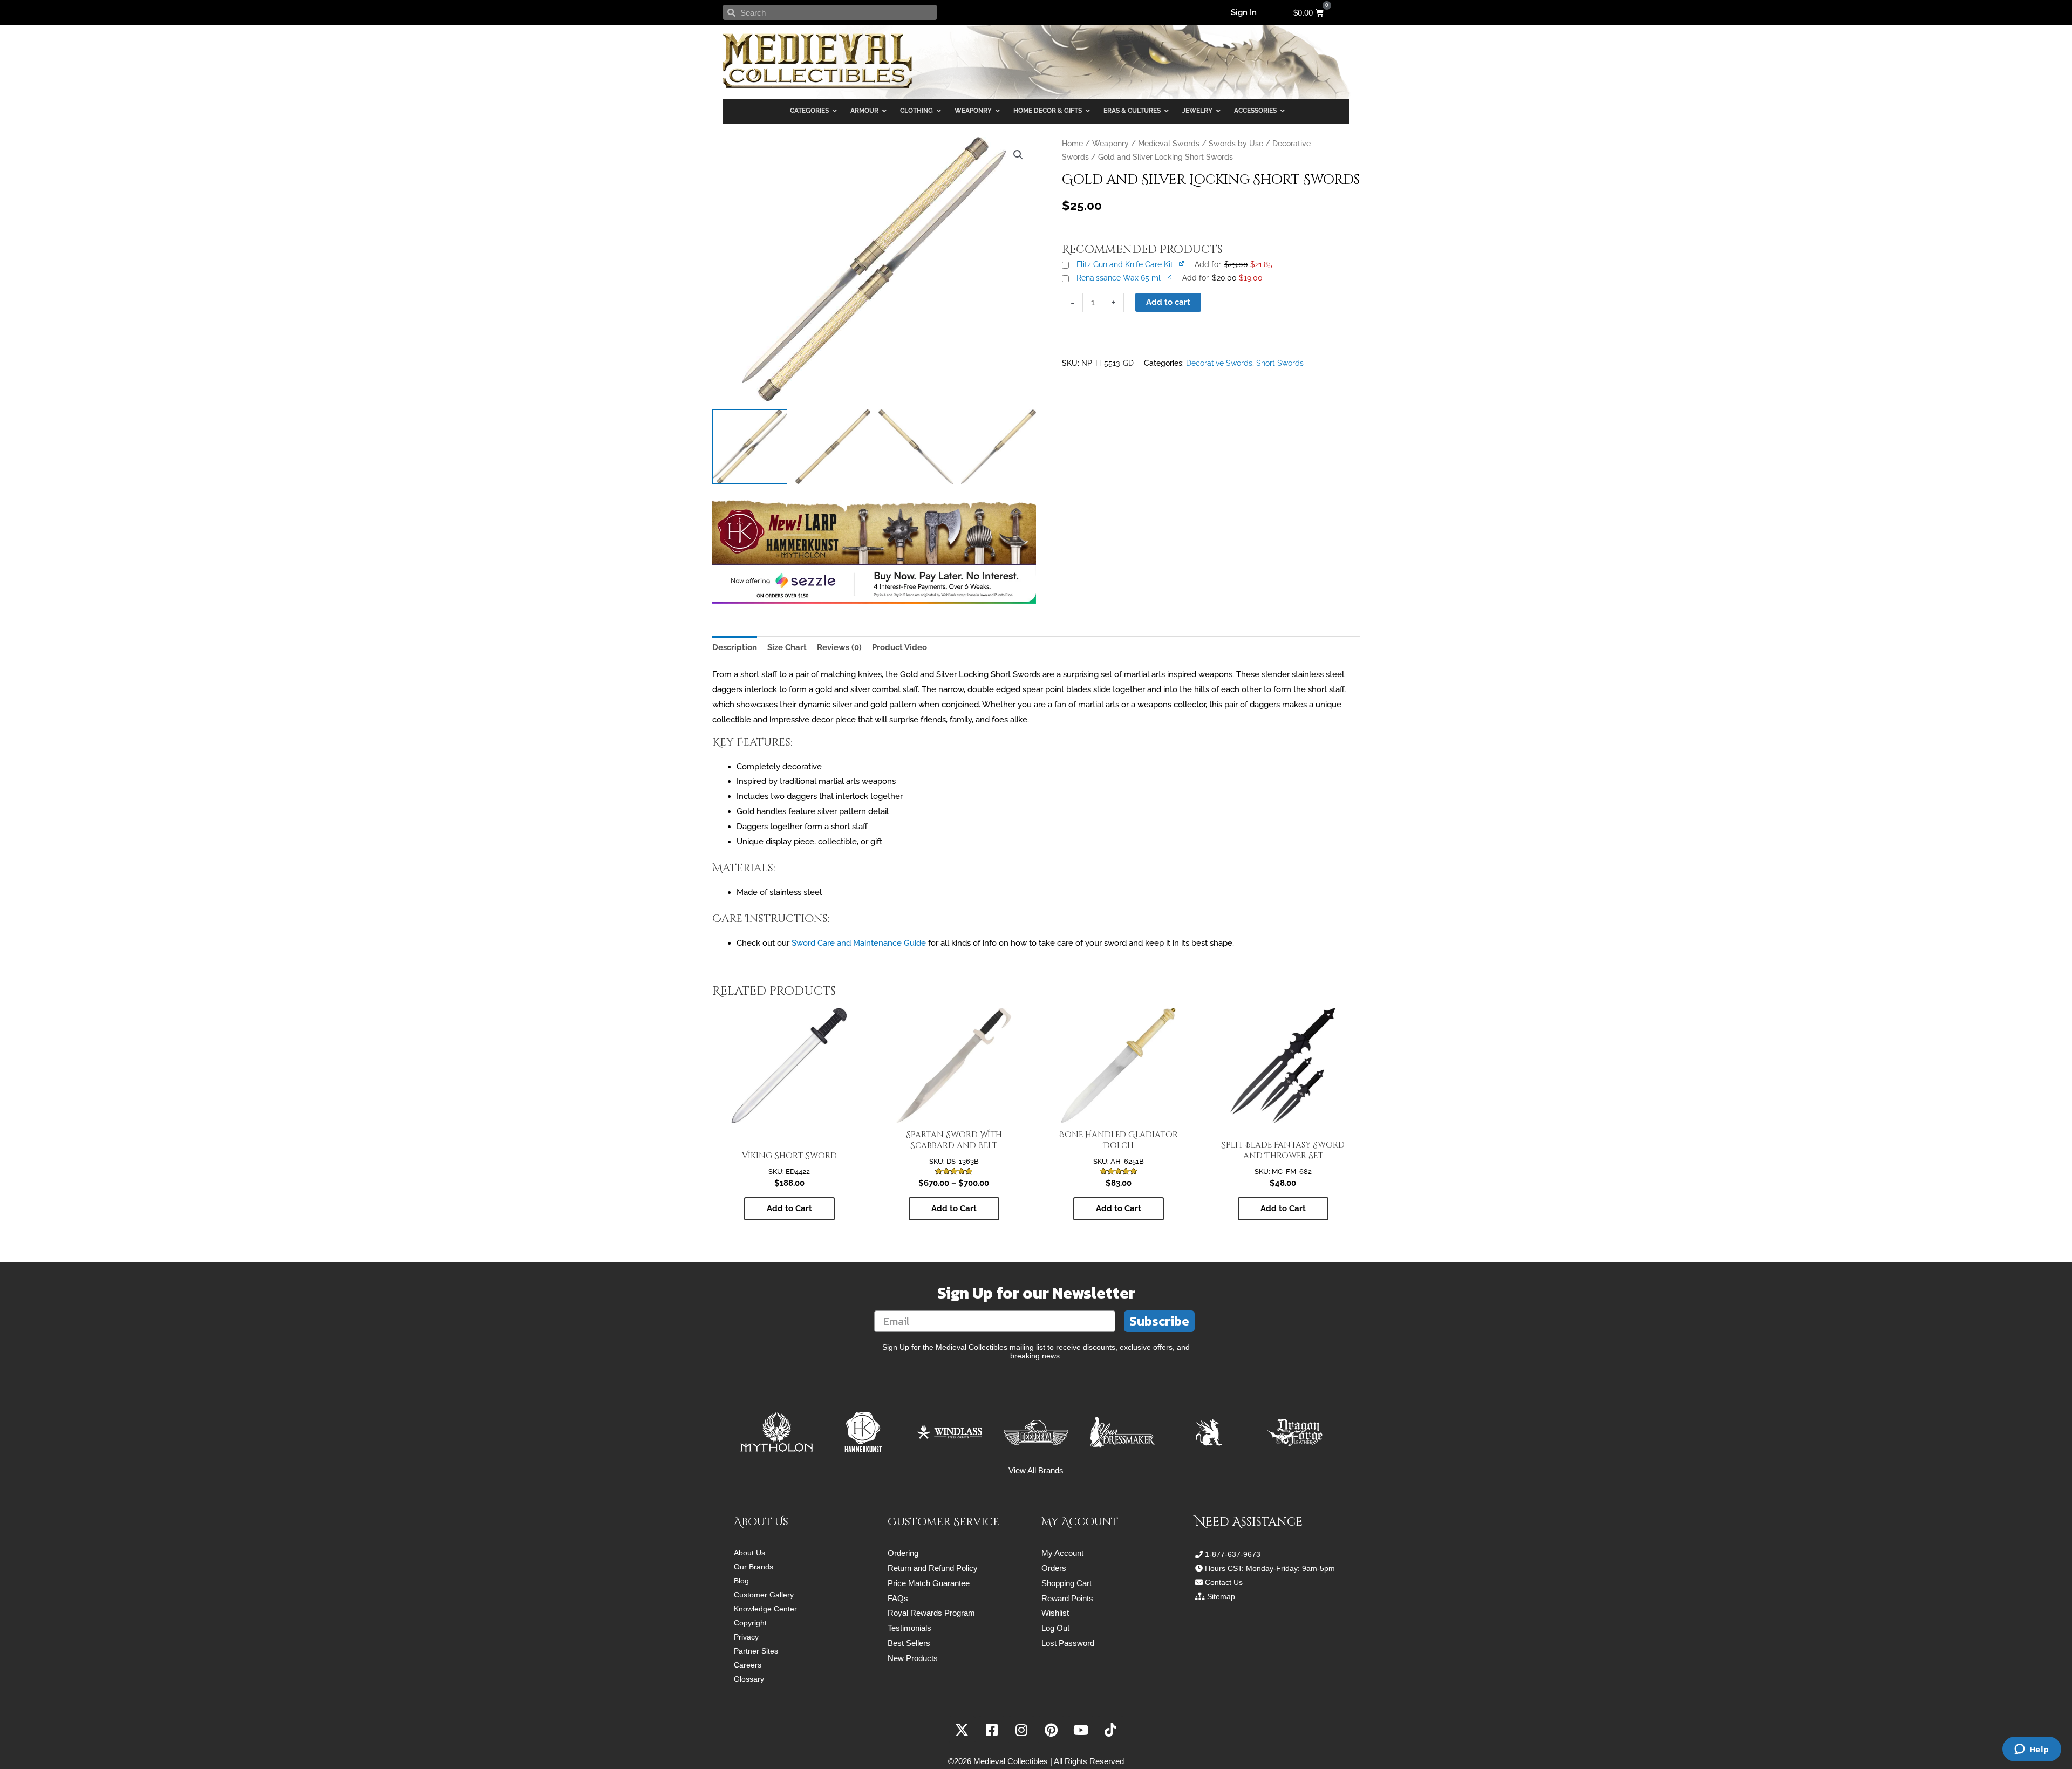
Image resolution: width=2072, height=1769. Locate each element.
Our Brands (754, 1567)
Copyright (750, 1623)
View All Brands (1036, 1470)
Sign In (1244, 12)
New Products (913, 1658)
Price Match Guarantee (929, 1583)
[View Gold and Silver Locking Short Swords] (750, 447)
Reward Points (1067, 1598)
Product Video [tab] (899, 647)
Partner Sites (756, 1651)
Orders (1054, 1568)
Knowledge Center (765, 1609)
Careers (748, 1665)
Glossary (749, 1679)
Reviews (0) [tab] (839, 647)
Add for (1233, 264)
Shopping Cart (1066, 1583)
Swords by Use (1236, 144)
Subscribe (1159, 1321)
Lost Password (1068, 1643)
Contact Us (1224, 1582)
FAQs (898, 1598)
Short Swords (1280, 363)
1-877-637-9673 (1233, 1554)
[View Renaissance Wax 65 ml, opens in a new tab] (1170, 277)
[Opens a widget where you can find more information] (2032, 1750)
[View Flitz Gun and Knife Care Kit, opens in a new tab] (1182, 263)
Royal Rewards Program (931, 1613)
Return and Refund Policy (933, 1568)
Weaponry (1110, 144)
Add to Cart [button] (789, 1208)
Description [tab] (735, 647)
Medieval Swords (1169, 144)
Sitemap (1221, 1596)
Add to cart (1168, 302)
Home (1072, 144)
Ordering (903, 1553)
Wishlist (1055, 1613)
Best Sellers (909, 1643)
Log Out (1055, 1628)
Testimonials (909, 1628)
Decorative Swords (1219, 363)
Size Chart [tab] (787, 647)
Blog (741, 1581)
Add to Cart (954, 1208)
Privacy (746, 1637)
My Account (1062, 1553)
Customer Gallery (764, 1595)
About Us (749, 1553)
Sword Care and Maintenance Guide (859, 943)
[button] (1018, 155)
